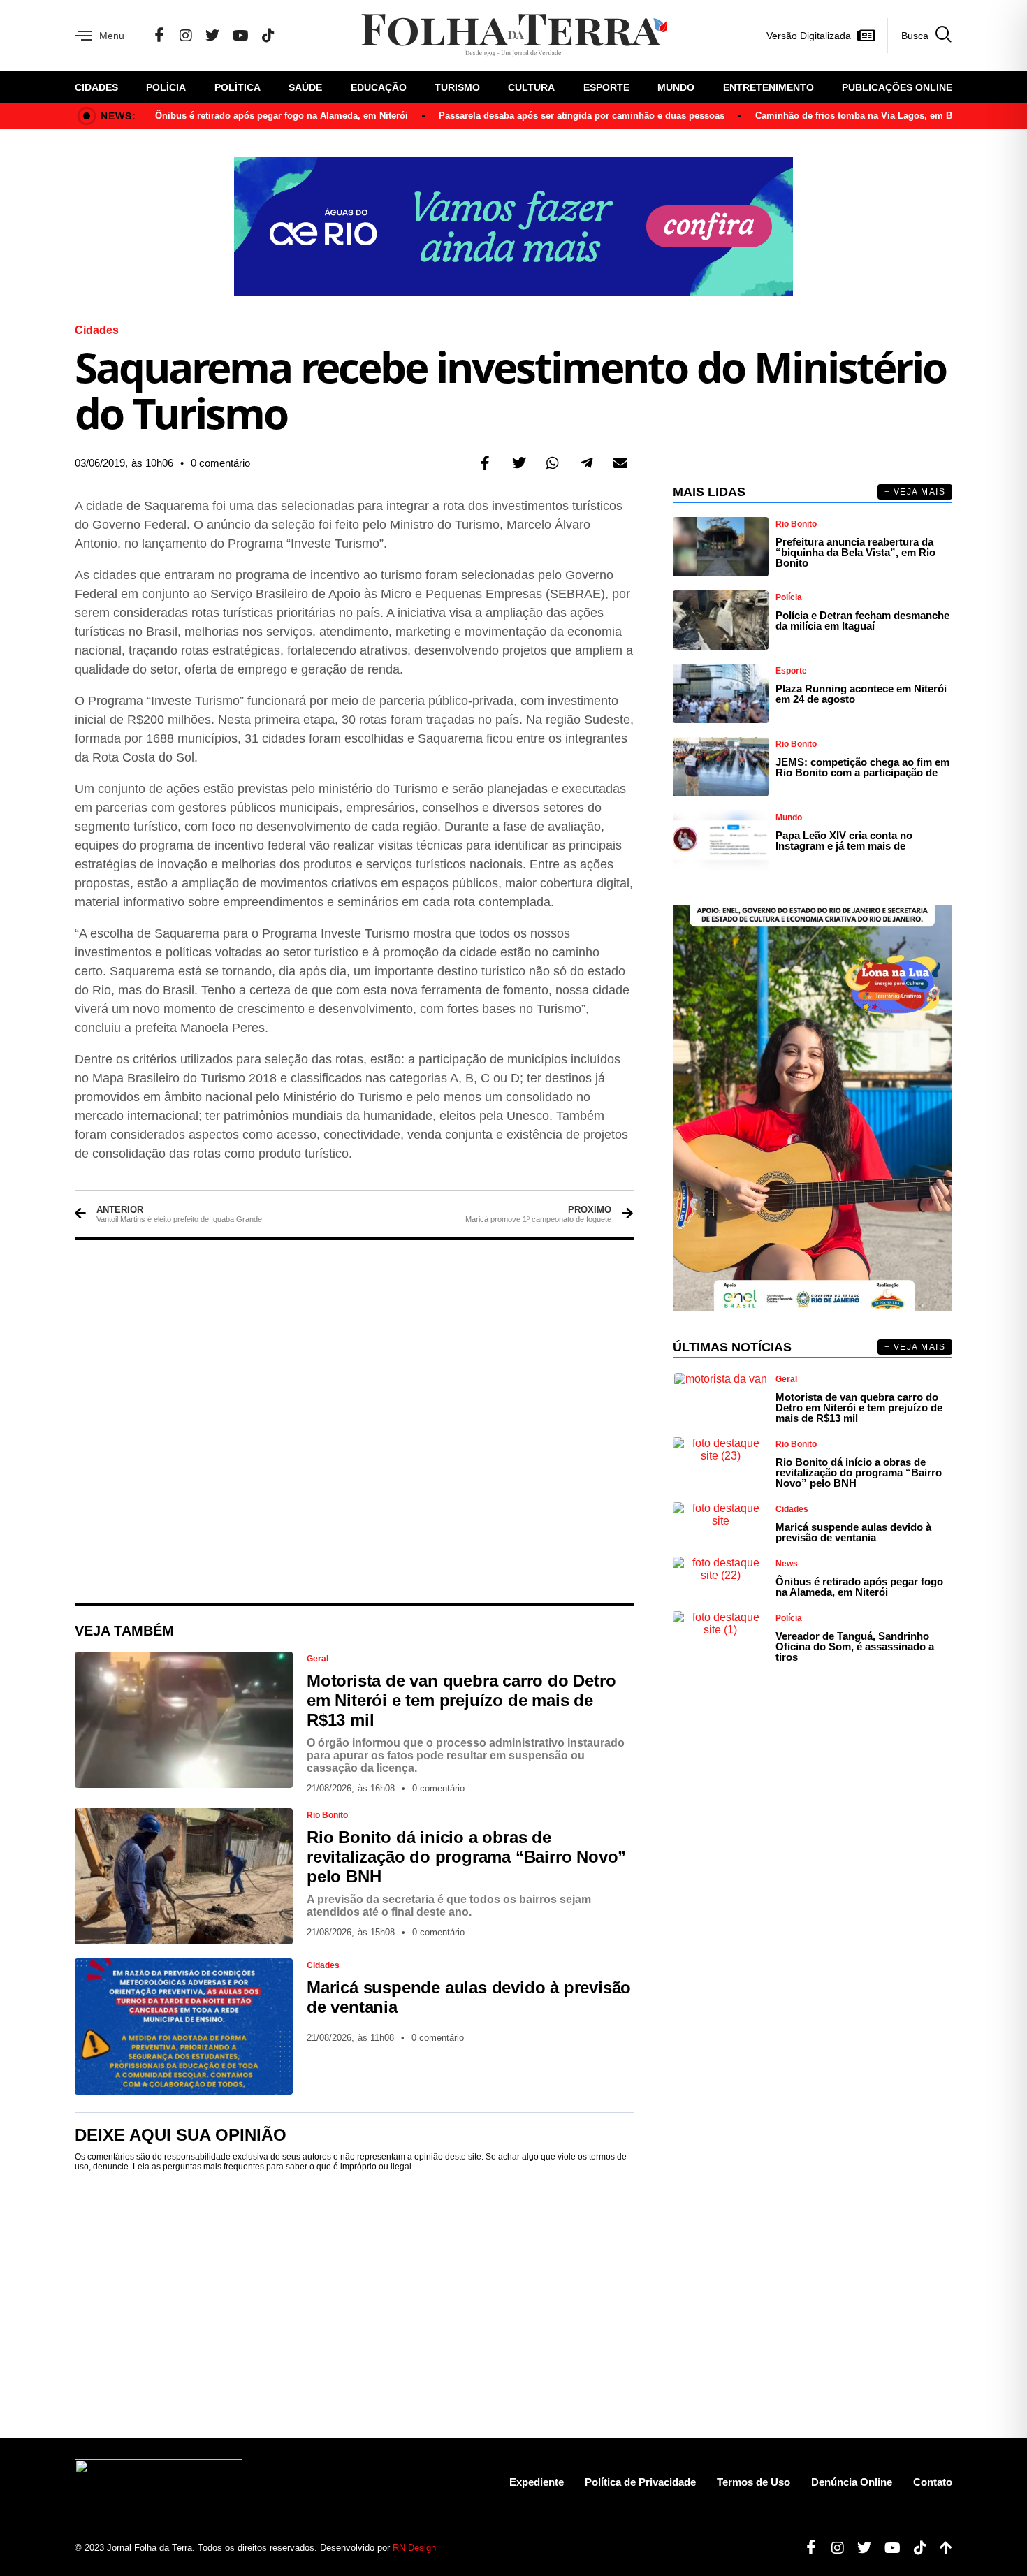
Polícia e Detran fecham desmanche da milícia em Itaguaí (862, 620)
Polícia (166, 87)
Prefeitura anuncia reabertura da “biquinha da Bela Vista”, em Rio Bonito (855, 552)
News (787, 1564)
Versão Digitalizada (809, 36)
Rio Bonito (327, 1815)
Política (238, 87)
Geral (318, 1659)
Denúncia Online (852, 2482)
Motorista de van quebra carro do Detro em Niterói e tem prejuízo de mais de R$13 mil (461, 1700)
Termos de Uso (753, 2482)
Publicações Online (897, 87)
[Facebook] (159, 36)
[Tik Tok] (268, 36)
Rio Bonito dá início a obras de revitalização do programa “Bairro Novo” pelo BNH (466, 1857)
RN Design (414, 2548)
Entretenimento (769, 87)
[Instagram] (186, 36)
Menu (112, 36)
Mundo (676, 87)
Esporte (606, 87)
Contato (933, 2482)
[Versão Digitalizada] (866, 36)
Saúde (305, 87)
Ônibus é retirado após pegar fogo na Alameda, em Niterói (282, 116)
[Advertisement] (354, 1422)
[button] (486, 463)
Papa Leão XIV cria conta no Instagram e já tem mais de (844, 841)
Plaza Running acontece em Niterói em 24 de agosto (861, 694)
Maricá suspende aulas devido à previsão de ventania (853, 1532)
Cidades (96, 87)
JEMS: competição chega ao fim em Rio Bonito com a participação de (862, 767)
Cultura (531, 87)
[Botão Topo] (941, 2548)
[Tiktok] (915, 2548)
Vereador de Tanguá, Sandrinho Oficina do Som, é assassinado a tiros (855, 1646)
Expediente (537, 2482)
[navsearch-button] (920, 36)
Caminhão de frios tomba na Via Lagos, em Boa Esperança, (884, 116)
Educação (379, 87)
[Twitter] (212, 36)
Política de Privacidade (640, 2482)
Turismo (457, 87)
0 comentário (220, 463)
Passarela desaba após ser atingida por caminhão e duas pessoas (582, 116)
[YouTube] (241, 36)
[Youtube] (887, 2548)
